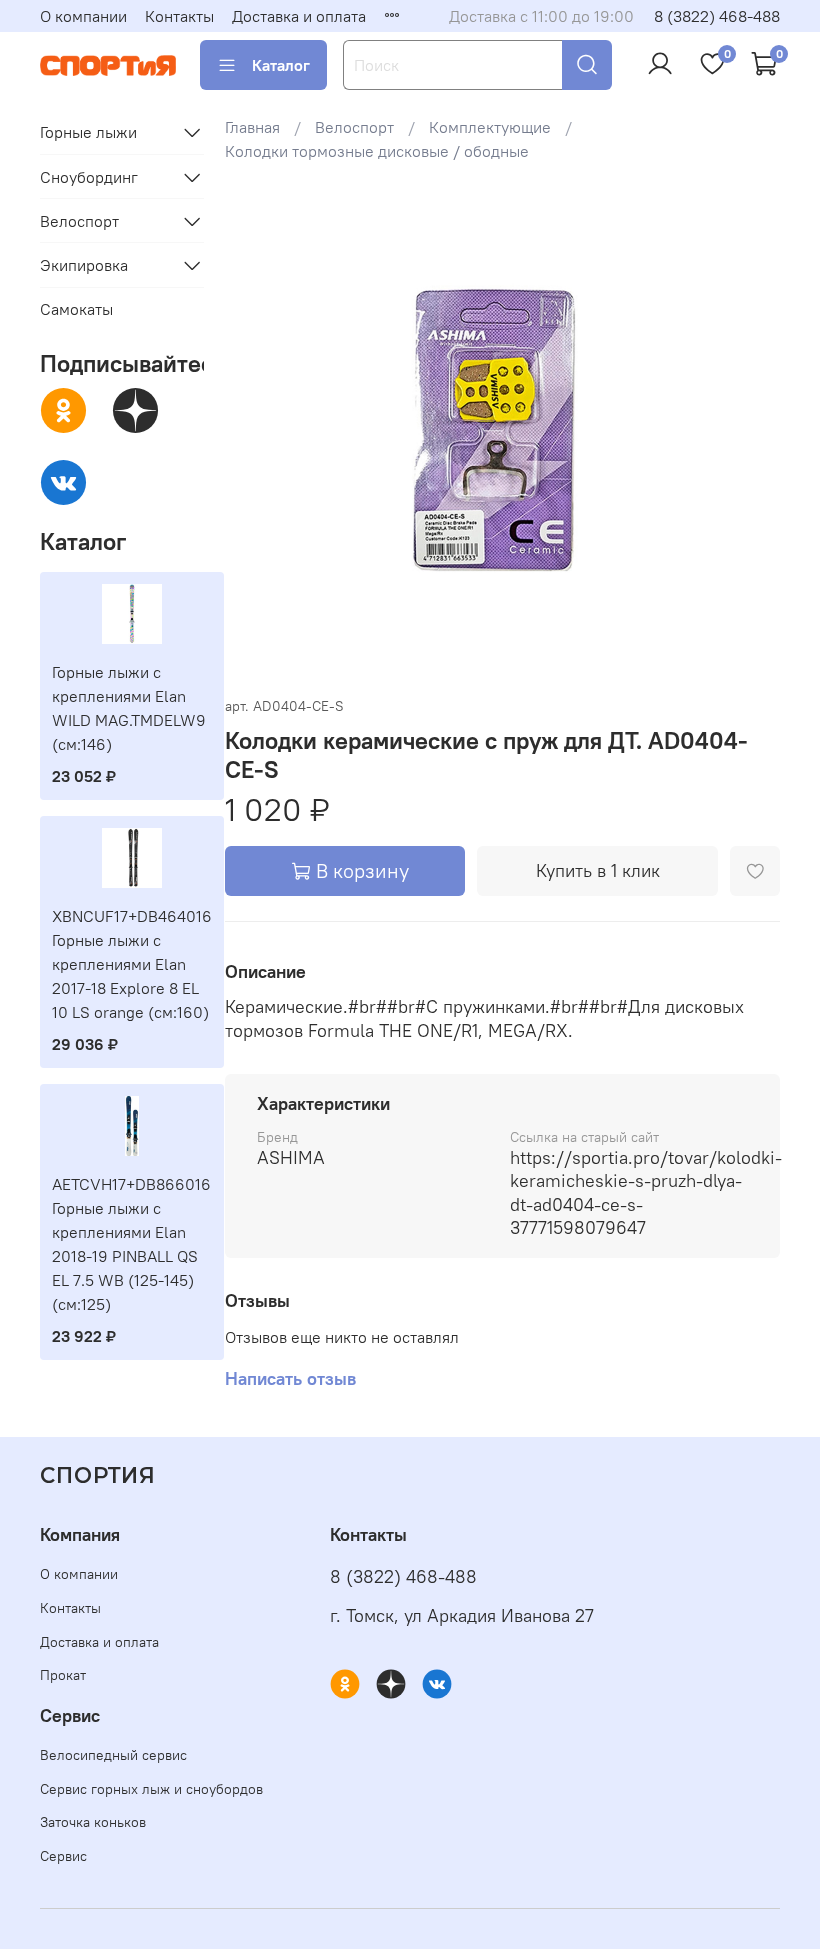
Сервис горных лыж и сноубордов (151, 1789)
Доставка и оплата (299, 16)
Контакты (179, 16)
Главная (252, 127)
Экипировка (84, 265)
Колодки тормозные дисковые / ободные (377, 151)
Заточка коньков (93, 1822)
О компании (83, 16)
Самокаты (76, 309)
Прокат (63, 1675)
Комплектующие (490, 127)
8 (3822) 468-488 (717, 16)
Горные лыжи (88, 132)
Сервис (63, 1856)
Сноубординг (89, 177)
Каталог (281, 65)
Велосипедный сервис (113, 1755)
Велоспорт (354, 127)
